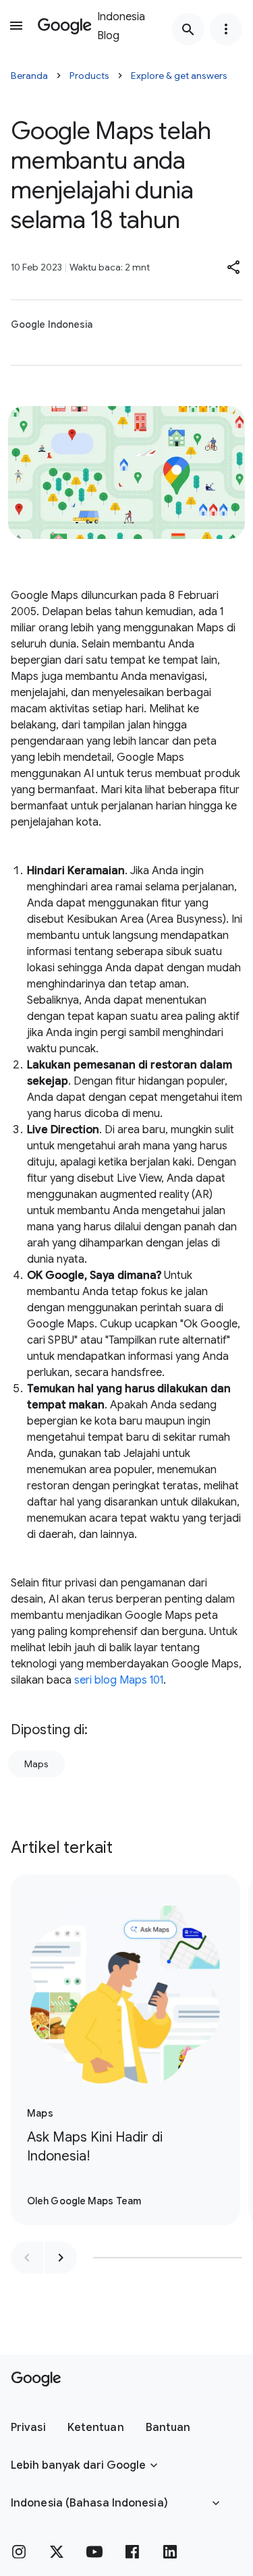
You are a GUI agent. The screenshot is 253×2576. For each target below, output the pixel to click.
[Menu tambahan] (226, 29)
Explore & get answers (179, 76)
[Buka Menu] (16, 26)
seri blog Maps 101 (119, 1680)
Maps (36, 1764)
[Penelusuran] (188, 29)
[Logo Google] (36, 2379)
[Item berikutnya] (61, 2258)
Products (89, 76)
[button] (234, 267)
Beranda (29, 76)
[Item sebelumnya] (27, 2258)
